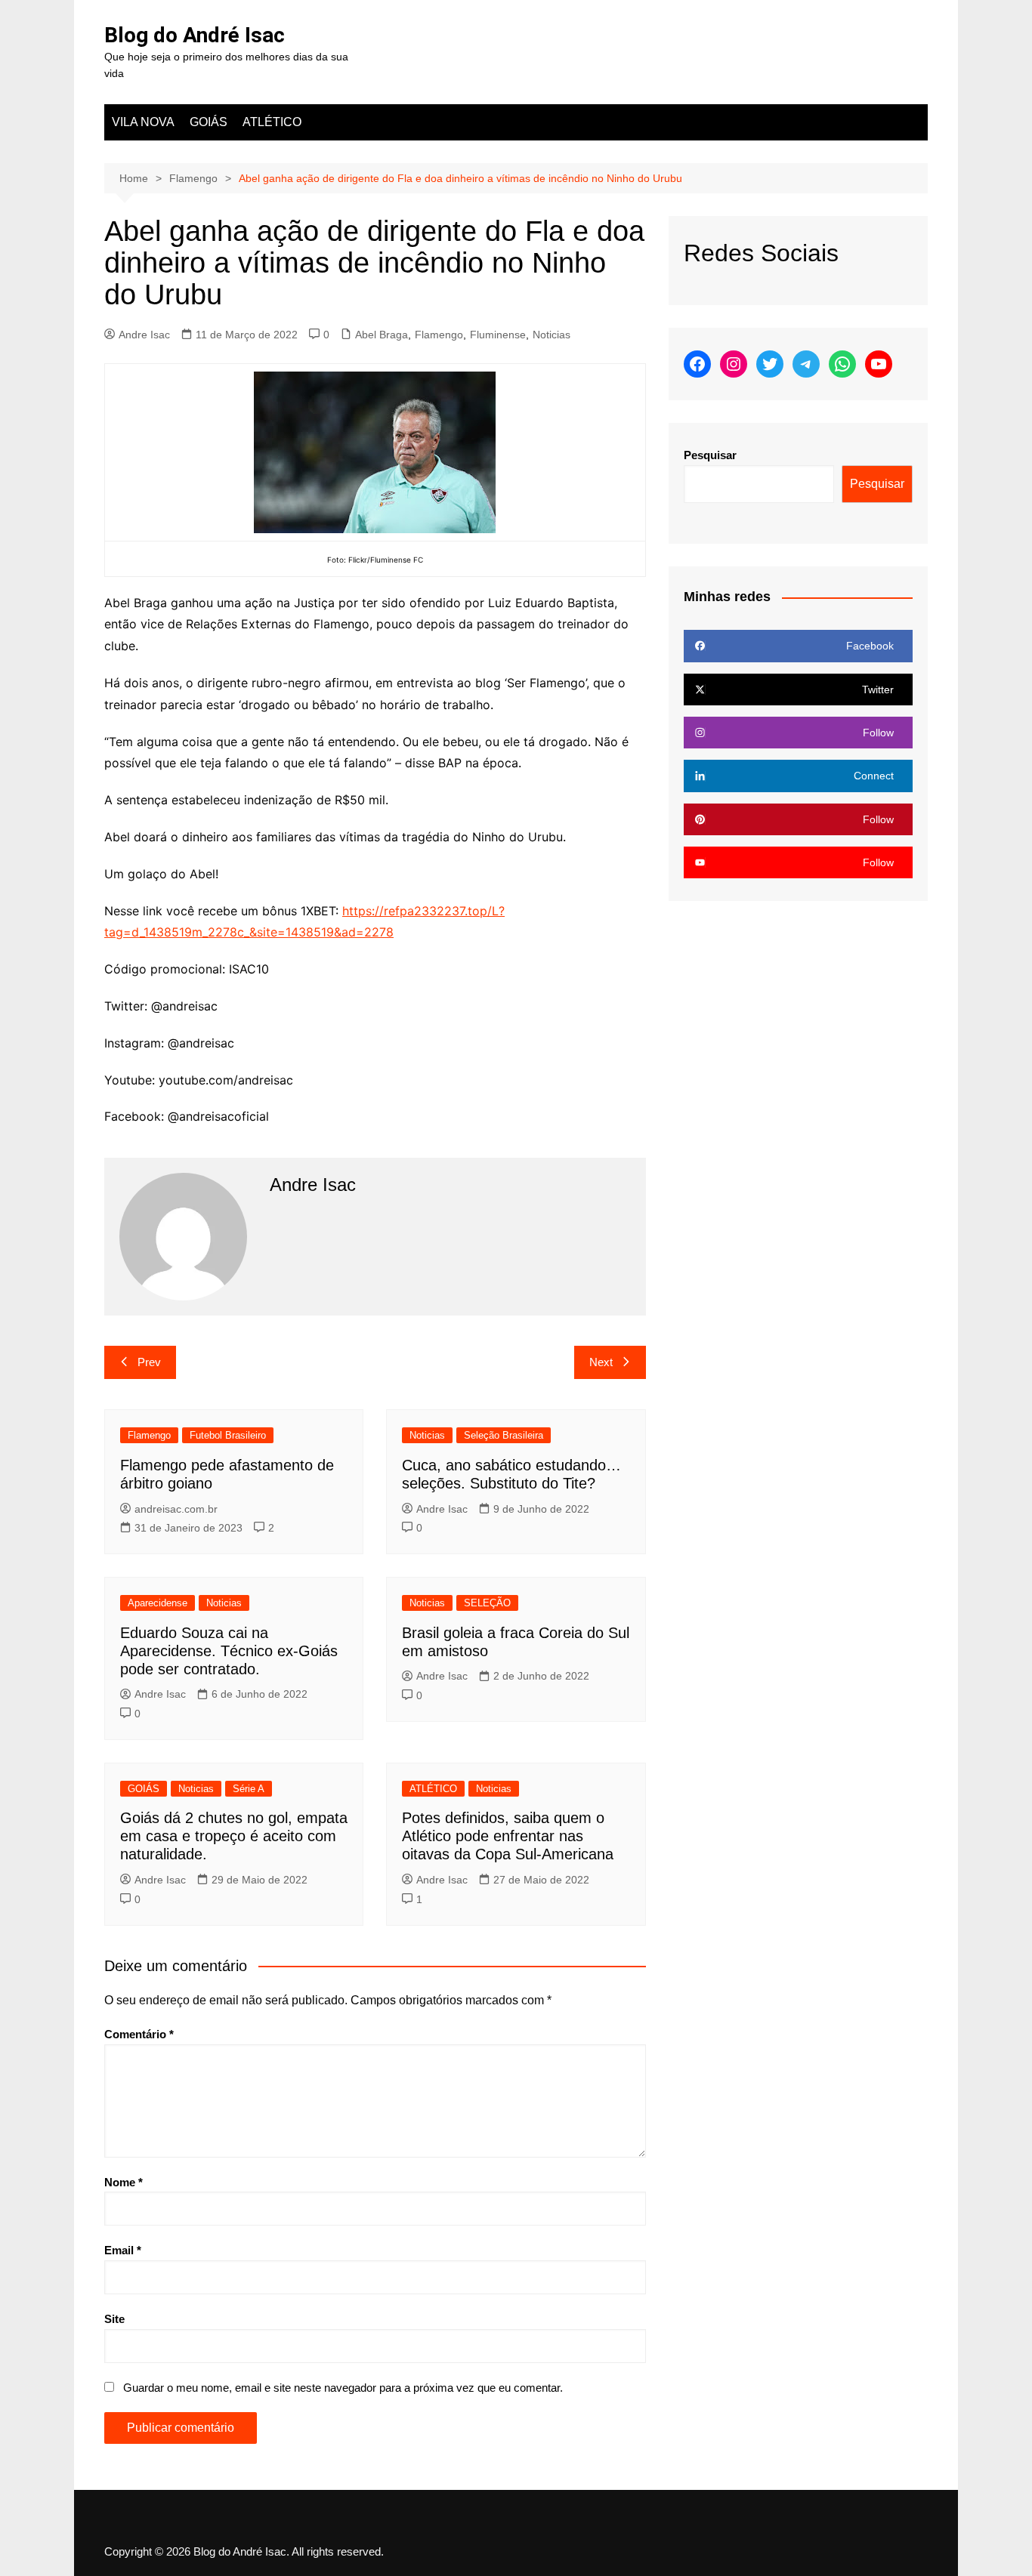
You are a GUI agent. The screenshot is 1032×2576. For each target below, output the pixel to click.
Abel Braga (382, 335)
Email (123, 2250)
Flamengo (439, 335)
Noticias (552, 335)
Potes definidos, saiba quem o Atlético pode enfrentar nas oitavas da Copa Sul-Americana (508, 1836)
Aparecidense (158, 1603)
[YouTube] (879, 364)
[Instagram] (734, 364)
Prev (149, 1362)
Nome (124, 2182)
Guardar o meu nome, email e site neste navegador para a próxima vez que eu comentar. (343, 2388)
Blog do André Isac (195, 35)
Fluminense (498, 335)
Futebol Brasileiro (228, 1435)
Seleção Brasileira (504, 1435)
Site (114, 2319)
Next (601, 1362)
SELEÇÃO (487, 1603)
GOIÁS (209, 122)
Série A (249, 1789)
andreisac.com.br (176, 1509)
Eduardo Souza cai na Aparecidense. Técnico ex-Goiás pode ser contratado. (229, 1651)
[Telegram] (806, 364)
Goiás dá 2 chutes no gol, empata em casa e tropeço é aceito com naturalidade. (234, 1836)
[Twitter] (770, 364)
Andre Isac (144, 335)
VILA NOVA (143, 122)
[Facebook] (697, 364)
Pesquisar (710, 455)
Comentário (139, 2034)
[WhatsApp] (842, 364)
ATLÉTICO (272, 122)
